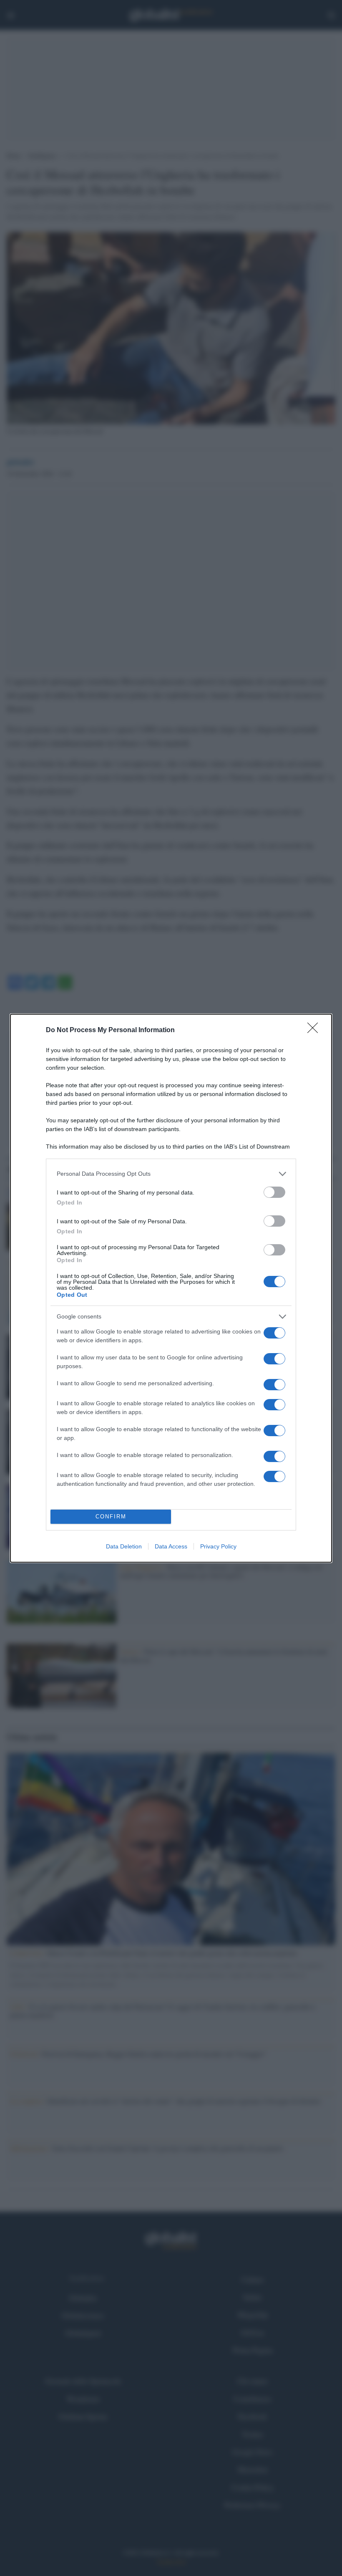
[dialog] (171, 1288)
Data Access (171, 1546)
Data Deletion (124, 1546)
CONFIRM (111, 1517)
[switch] (274, 1192)
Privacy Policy (218, 1546)
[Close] (315, 1030)
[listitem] (171, 1174)
